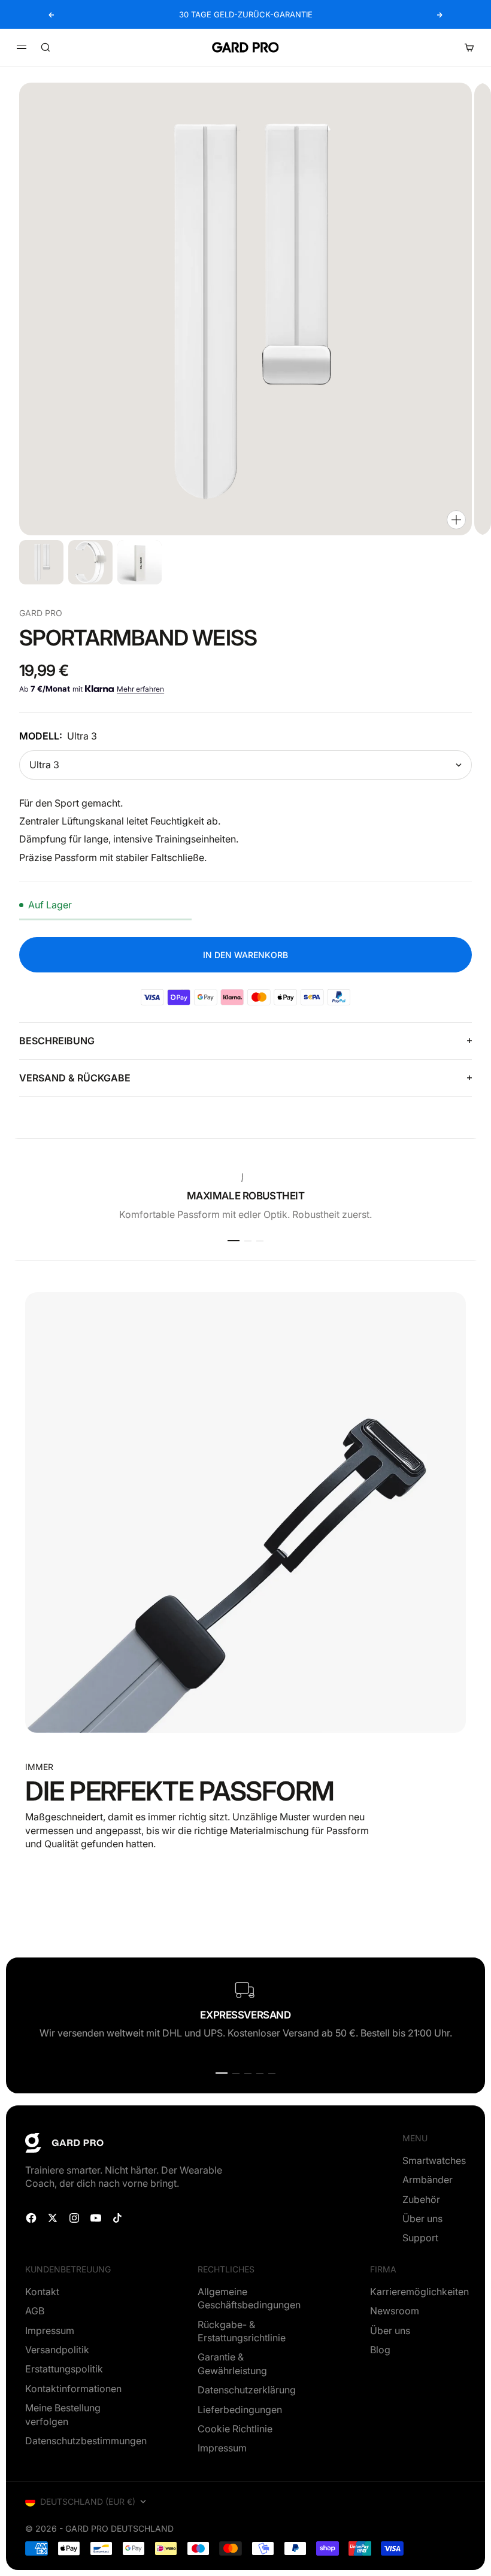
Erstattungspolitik (64, 2369)
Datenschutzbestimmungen (86, 2441)
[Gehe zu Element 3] (140, 562)
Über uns (422, 2219)
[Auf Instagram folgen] (74, 2218)
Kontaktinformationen (73, 2389)
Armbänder (428, 2180)
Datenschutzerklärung (247, 2390)
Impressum (50, 2330)
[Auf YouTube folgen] (96, 2218)
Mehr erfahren (140, 689)
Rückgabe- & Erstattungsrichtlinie (242, 2331)
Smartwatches (434, 2160)
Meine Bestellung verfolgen (63, 2414)
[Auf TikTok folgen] (117, 2218)
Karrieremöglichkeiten (419, 2292)
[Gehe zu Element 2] (90, 562)
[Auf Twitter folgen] (53, 2218)
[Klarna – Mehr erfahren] (100, 689)
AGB (35, 2311)
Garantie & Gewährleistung (232, 2363)
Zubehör (421, 2199)
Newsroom (395, 2311)
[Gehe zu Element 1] (41, 562)
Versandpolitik (57, 2350)
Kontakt (42, 2292)
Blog (380, 2350)
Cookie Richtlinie (235, 2429)
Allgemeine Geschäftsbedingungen (249, 2298)
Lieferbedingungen (240, 2410)
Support (420, 2238)
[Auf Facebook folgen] (31, 2218)
